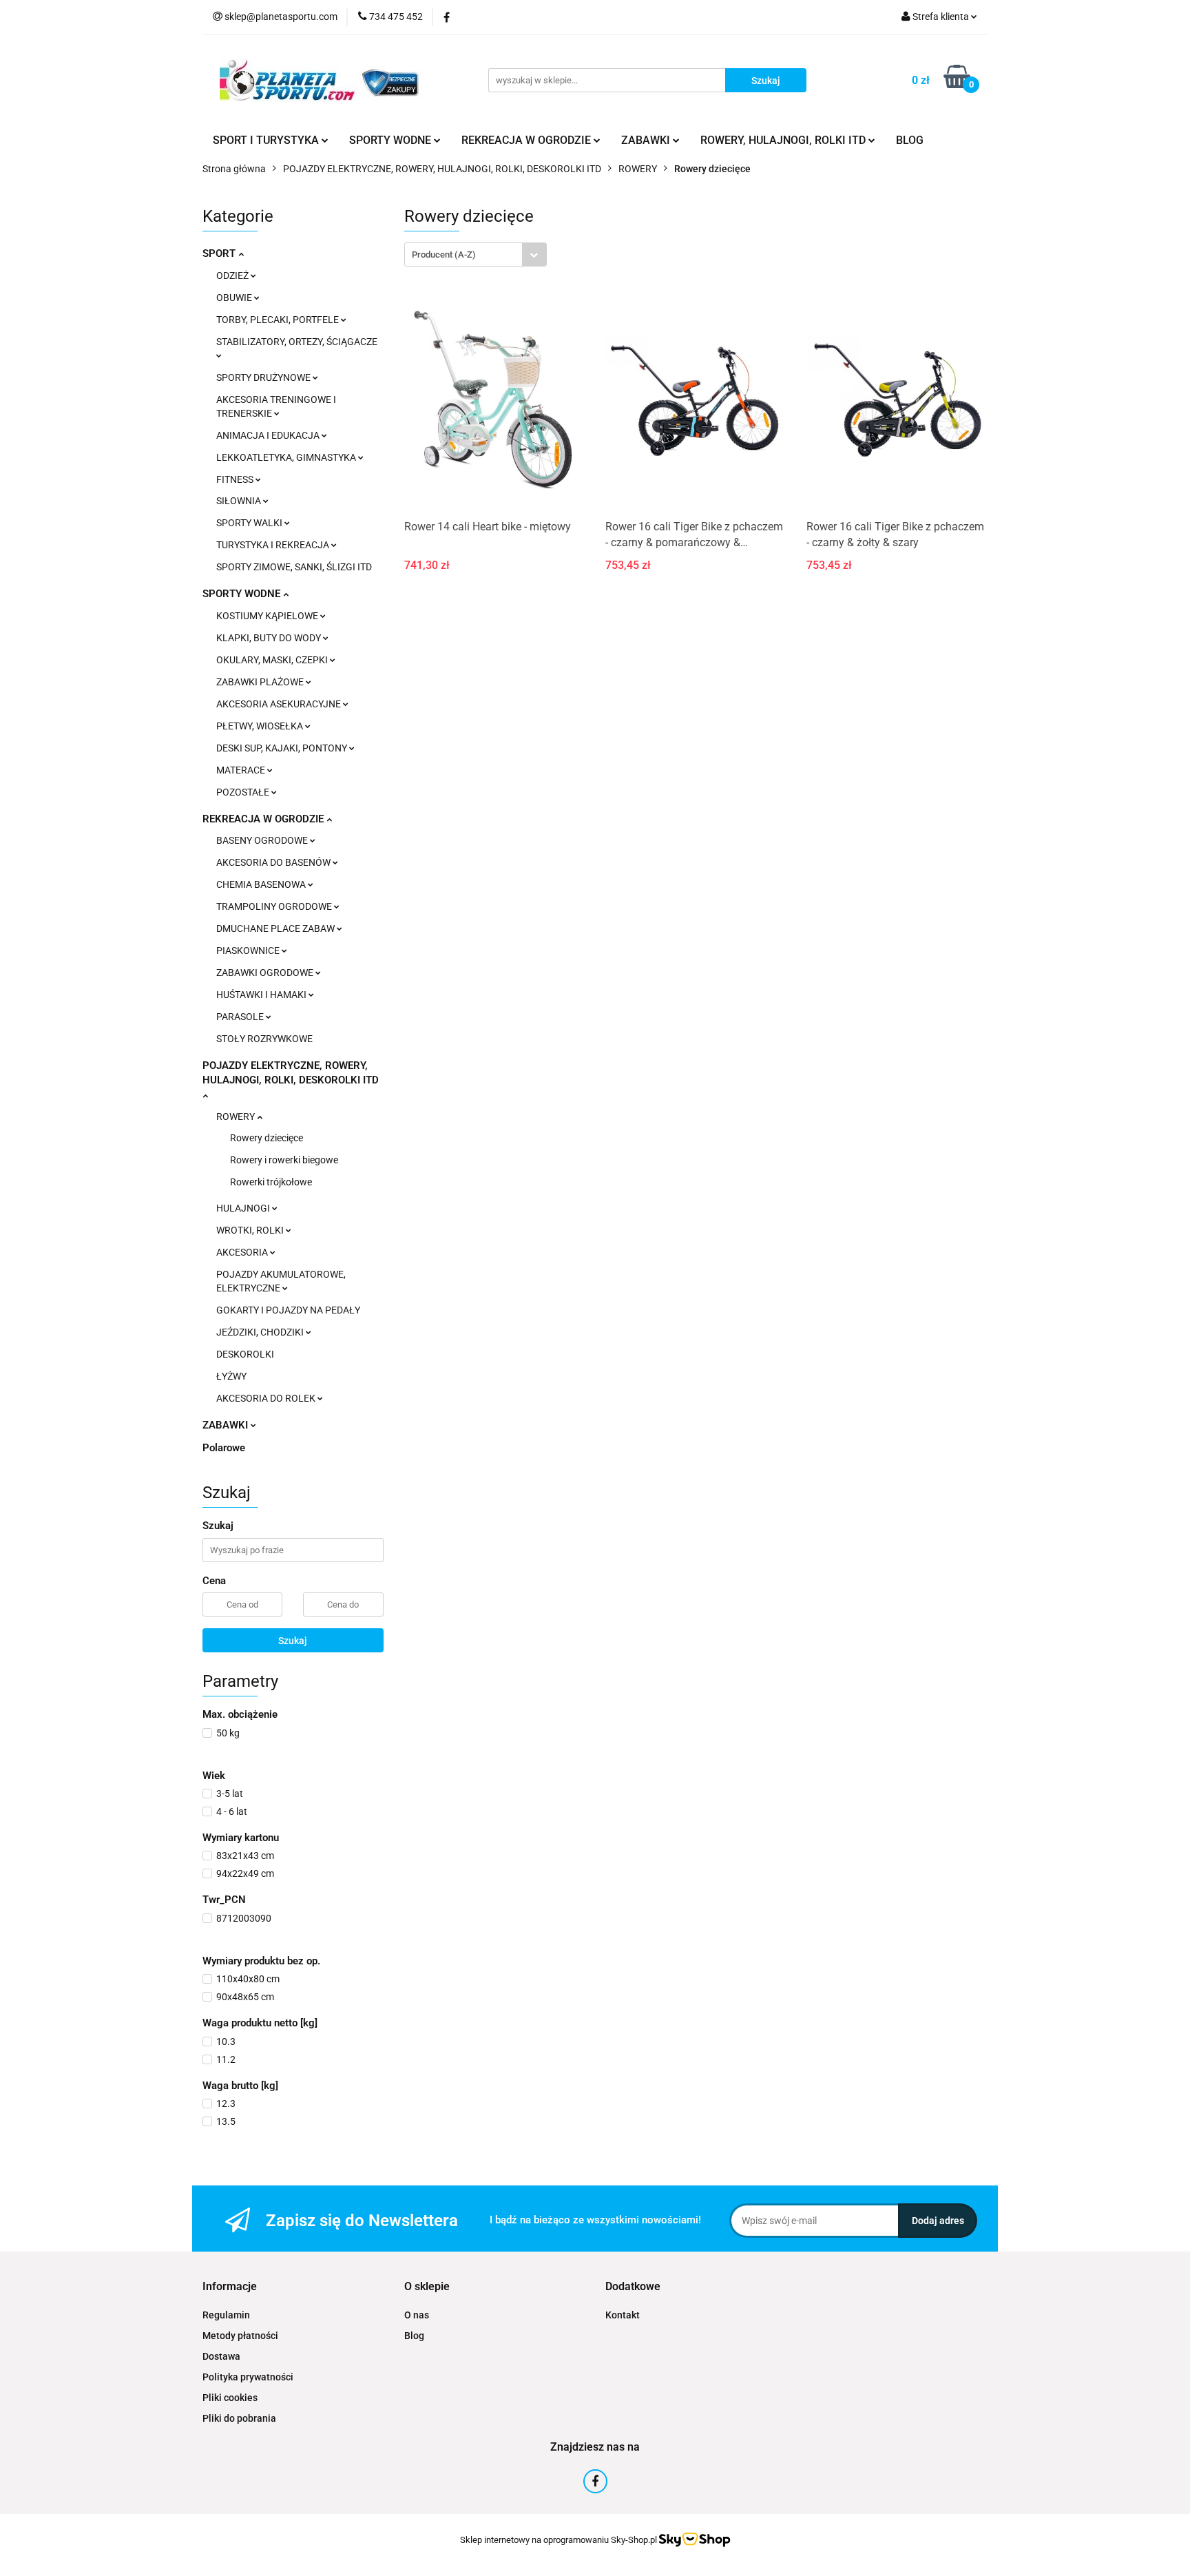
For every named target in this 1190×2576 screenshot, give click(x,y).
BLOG (910, 140)
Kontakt (623, 2315)
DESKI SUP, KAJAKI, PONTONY (283, 748)
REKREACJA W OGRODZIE (264, 819)
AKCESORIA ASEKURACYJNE (280, 704)
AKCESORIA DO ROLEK (267, 1398)
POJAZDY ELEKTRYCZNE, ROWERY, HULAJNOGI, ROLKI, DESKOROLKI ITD (291, 1073)
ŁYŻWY (231, 1376)
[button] (230, 2287)
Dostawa (221, 2356)
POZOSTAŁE (244, 792)
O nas (417, 2315)
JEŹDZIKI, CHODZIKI (261, 1332)
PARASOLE (241, 1017)
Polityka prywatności (248, 2377)
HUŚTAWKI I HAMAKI (262, 995)
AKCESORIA (243, 1252)
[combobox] (476, 255)
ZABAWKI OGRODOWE (266, 973)
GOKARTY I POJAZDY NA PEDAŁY (288, 1310)
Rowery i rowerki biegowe (284, 1160)
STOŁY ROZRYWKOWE (264, 1039)
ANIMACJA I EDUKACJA (269, 435)
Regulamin (226, 2315)
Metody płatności (240, 2336)
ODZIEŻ (233, 276)
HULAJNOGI (244, 1208)
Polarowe (224, 1448)
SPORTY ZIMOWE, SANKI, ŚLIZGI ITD (294, 567)
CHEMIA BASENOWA (262, 884)
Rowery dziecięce (267, 1138)
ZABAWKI (227, 1425)
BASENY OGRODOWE (263, 840)
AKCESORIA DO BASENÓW (274, 862)
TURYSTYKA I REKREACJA (274, 545)
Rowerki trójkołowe (271, 1182)
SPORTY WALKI (250, 523)
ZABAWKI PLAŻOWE (261, 682)
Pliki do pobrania (239, 2418)
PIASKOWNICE (249, 951)
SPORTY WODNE (243, 594)
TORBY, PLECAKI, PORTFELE (279, 320)
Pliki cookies (230, 2398)
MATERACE (242, 770)
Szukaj (293, 1641)
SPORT (220, 253)
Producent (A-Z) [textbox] (444, 255)
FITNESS (236, 479)
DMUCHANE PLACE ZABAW (276, 928)
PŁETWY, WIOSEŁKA (261, 726)
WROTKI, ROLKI (251, 1230)
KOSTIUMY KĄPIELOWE (268, 616)
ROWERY (237, 1116)
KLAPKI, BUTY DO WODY (270, 638)
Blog (414, 2336)
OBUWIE (235, 298)
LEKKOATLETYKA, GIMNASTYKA (287, 457)
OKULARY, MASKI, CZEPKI (273, 660)
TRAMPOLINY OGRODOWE (275, 906)
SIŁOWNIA (240, 501)
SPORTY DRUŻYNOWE (264, 377)
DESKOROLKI (245, 1354)
